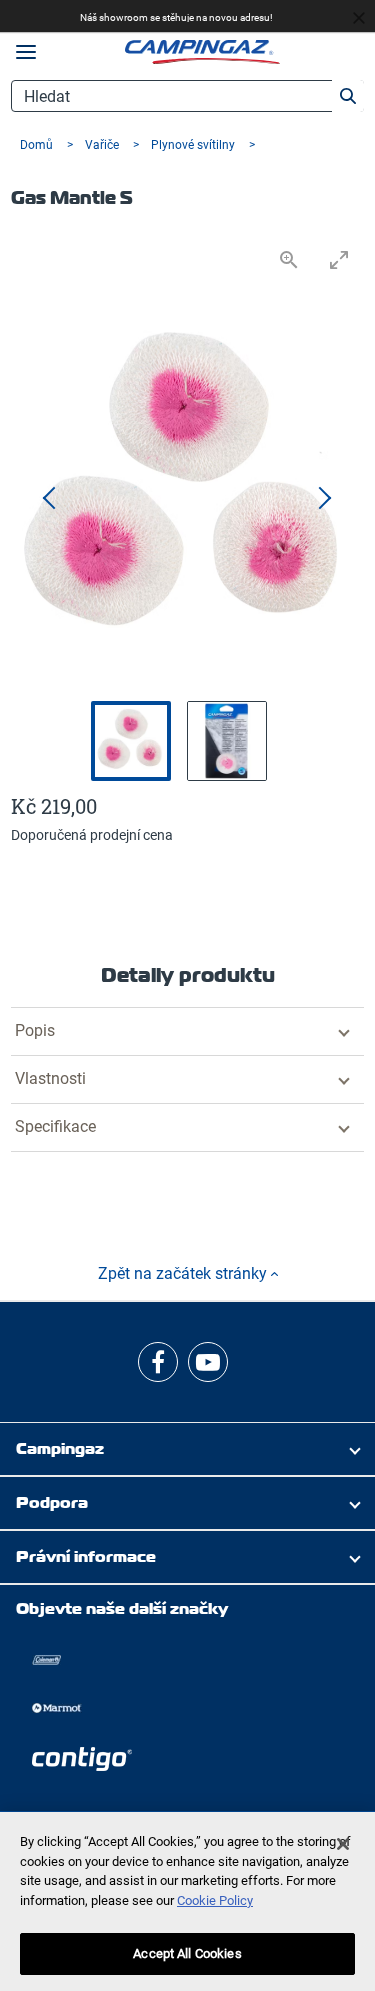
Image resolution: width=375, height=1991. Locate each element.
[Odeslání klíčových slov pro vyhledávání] (348, 96)
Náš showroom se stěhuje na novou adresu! (176, 17)
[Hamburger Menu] (26, 52)
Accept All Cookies (187, 1953)
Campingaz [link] (60, 1448)
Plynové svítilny (194, 145)
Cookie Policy (215, 1900)
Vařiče (103, 145)
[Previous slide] (51, 499)
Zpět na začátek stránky (184, 1273)
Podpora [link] (52, 1502)
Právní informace (86, 1556)
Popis (35, 1030)
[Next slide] (324, 499)
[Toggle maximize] (339, 259)
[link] (158, 1362)
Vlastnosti (50, 1078)
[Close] (343, 1844)
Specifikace (55, 1126)
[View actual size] (289, 259)
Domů (38, 145)
